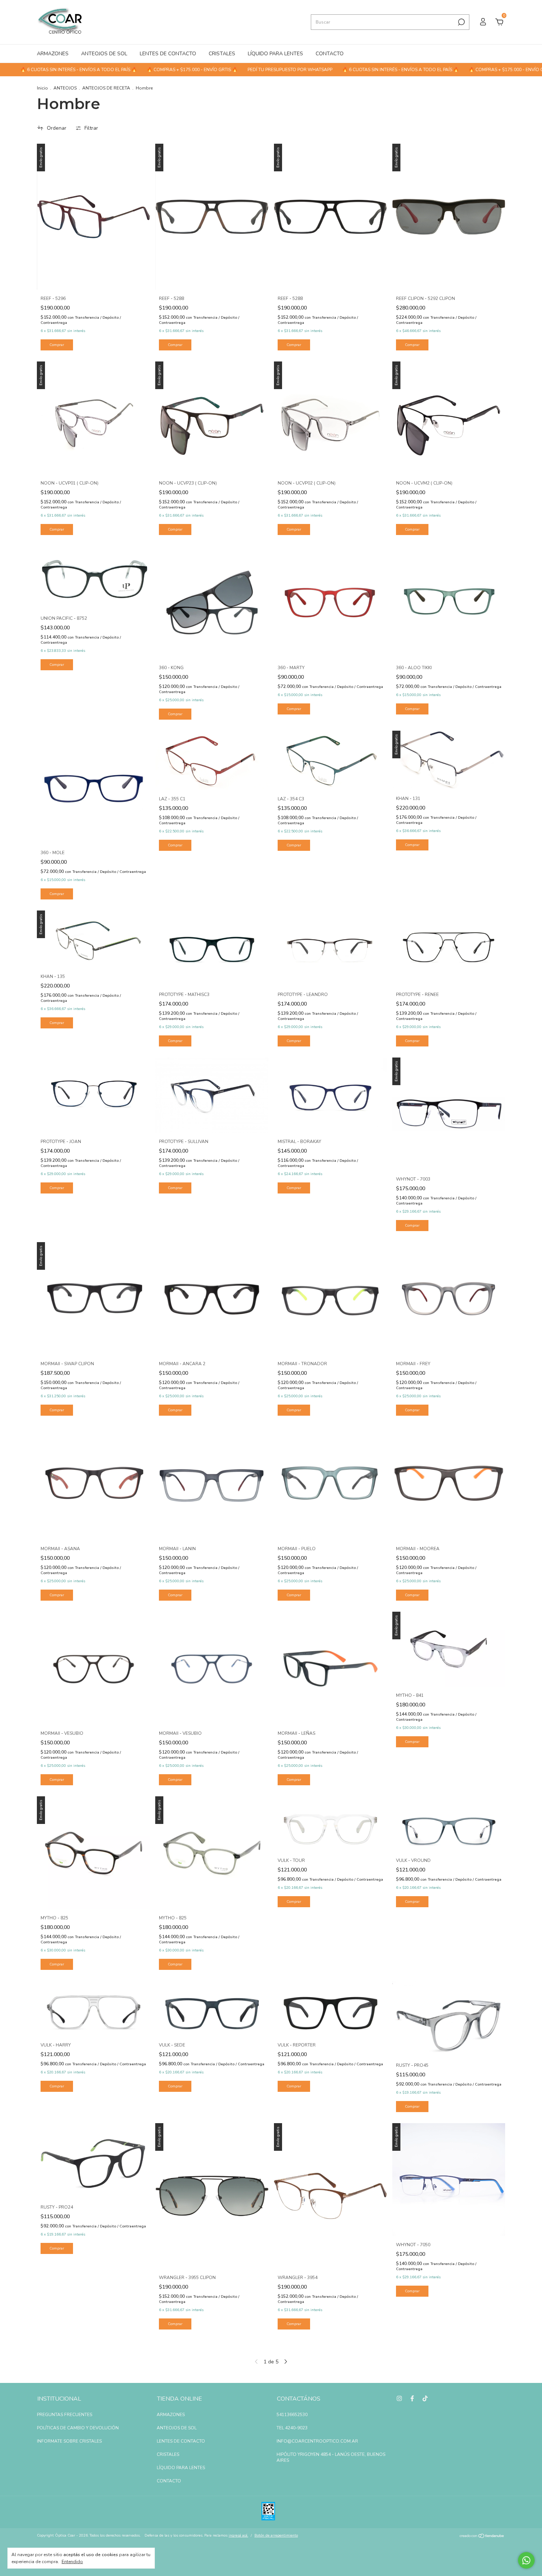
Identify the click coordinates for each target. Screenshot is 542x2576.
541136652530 (292, 2415)
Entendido (72, 2562)
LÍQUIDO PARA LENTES (275, 54)
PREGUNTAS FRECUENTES (65, 2415)
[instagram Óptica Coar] (399, 2398)
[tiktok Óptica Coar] (425, 2398)
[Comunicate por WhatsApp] (526, 2560)
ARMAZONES (53, 54)
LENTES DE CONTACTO (168, 54)
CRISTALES (222, 54)
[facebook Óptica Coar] (412, 2398)
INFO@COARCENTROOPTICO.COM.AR (317, 2441)
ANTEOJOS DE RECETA (106, 88)
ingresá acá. (238, 2535)
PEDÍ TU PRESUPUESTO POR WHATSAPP (226, 70)
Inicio (42, 88)
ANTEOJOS (65, 88)
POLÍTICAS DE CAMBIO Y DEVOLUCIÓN (78, 2428)
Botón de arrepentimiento (276, 2535)
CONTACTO (330, 54)
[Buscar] (461, 22)
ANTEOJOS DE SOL (104, 54)
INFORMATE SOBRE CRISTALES (69, 2441)
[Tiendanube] (482, 2536)
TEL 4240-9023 (292, 2428)
